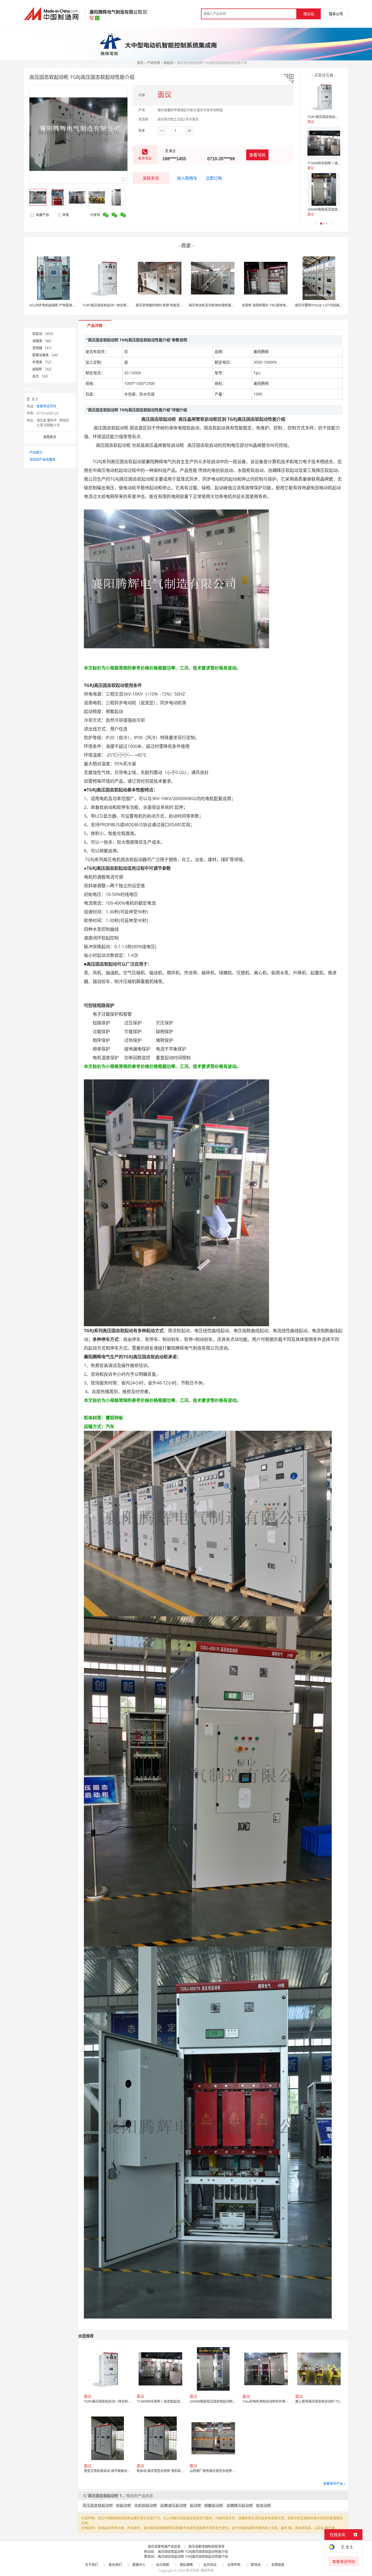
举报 (66, 215)
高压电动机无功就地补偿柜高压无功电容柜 (220, 305)
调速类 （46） (43, 341)
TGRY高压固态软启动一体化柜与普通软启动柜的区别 (121, 305)
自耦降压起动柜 (240, 2505)
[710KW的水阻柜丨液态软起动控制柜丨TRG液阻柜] (324, 143)
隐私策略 (186, 2565)
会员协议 (210, 2565)
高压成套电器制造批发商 (206, 2546)
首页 (140, 63)
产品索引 (36, 452)
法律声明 (234, 2565)
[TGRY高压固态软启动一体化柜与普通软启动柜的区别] (324, 97)
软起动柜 (124, 2505)
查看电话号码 (46, 406)
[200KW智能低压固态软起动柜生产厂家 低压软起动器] (324, 189)
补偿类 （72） (43, 362)
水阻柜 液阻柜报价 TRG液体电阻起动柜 (270, 305)
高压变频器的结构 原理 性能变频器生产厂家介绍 (171, 305)
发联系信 (151, 178)
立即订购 (214, 178)
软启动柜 (264, 2505)
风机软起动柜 (146, 2505)
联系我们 (115, 2565)
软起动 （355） (44, 334)
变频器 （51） (43, 348)
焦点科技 (193, 2570)
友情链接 (278, 2565)
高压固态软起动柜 (98, 2505)
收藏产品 (42, 215)
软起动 (169, 63)
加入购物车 (187, 178)
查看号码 (257, 155)
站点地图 (163, 2565)
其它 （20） (41, 376)
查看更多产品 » (334, 2484)
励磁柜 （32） (43, 369)
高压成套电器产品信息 (164, 2546)
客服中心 (139, 2565)
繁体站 (256, 2565)
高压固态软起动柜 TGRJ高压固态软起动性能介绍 (193, 2552)
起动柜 (196, 2505)
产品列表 (154, 63)
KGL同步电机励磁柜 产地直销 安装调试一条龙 (63, 305)
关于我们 (92, 2565)
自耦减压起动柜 (173, 2505)
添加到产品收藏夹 (42, 460)
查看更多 (50, 437)
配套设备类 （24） (46, 355)
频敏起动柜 (214, 2505)
